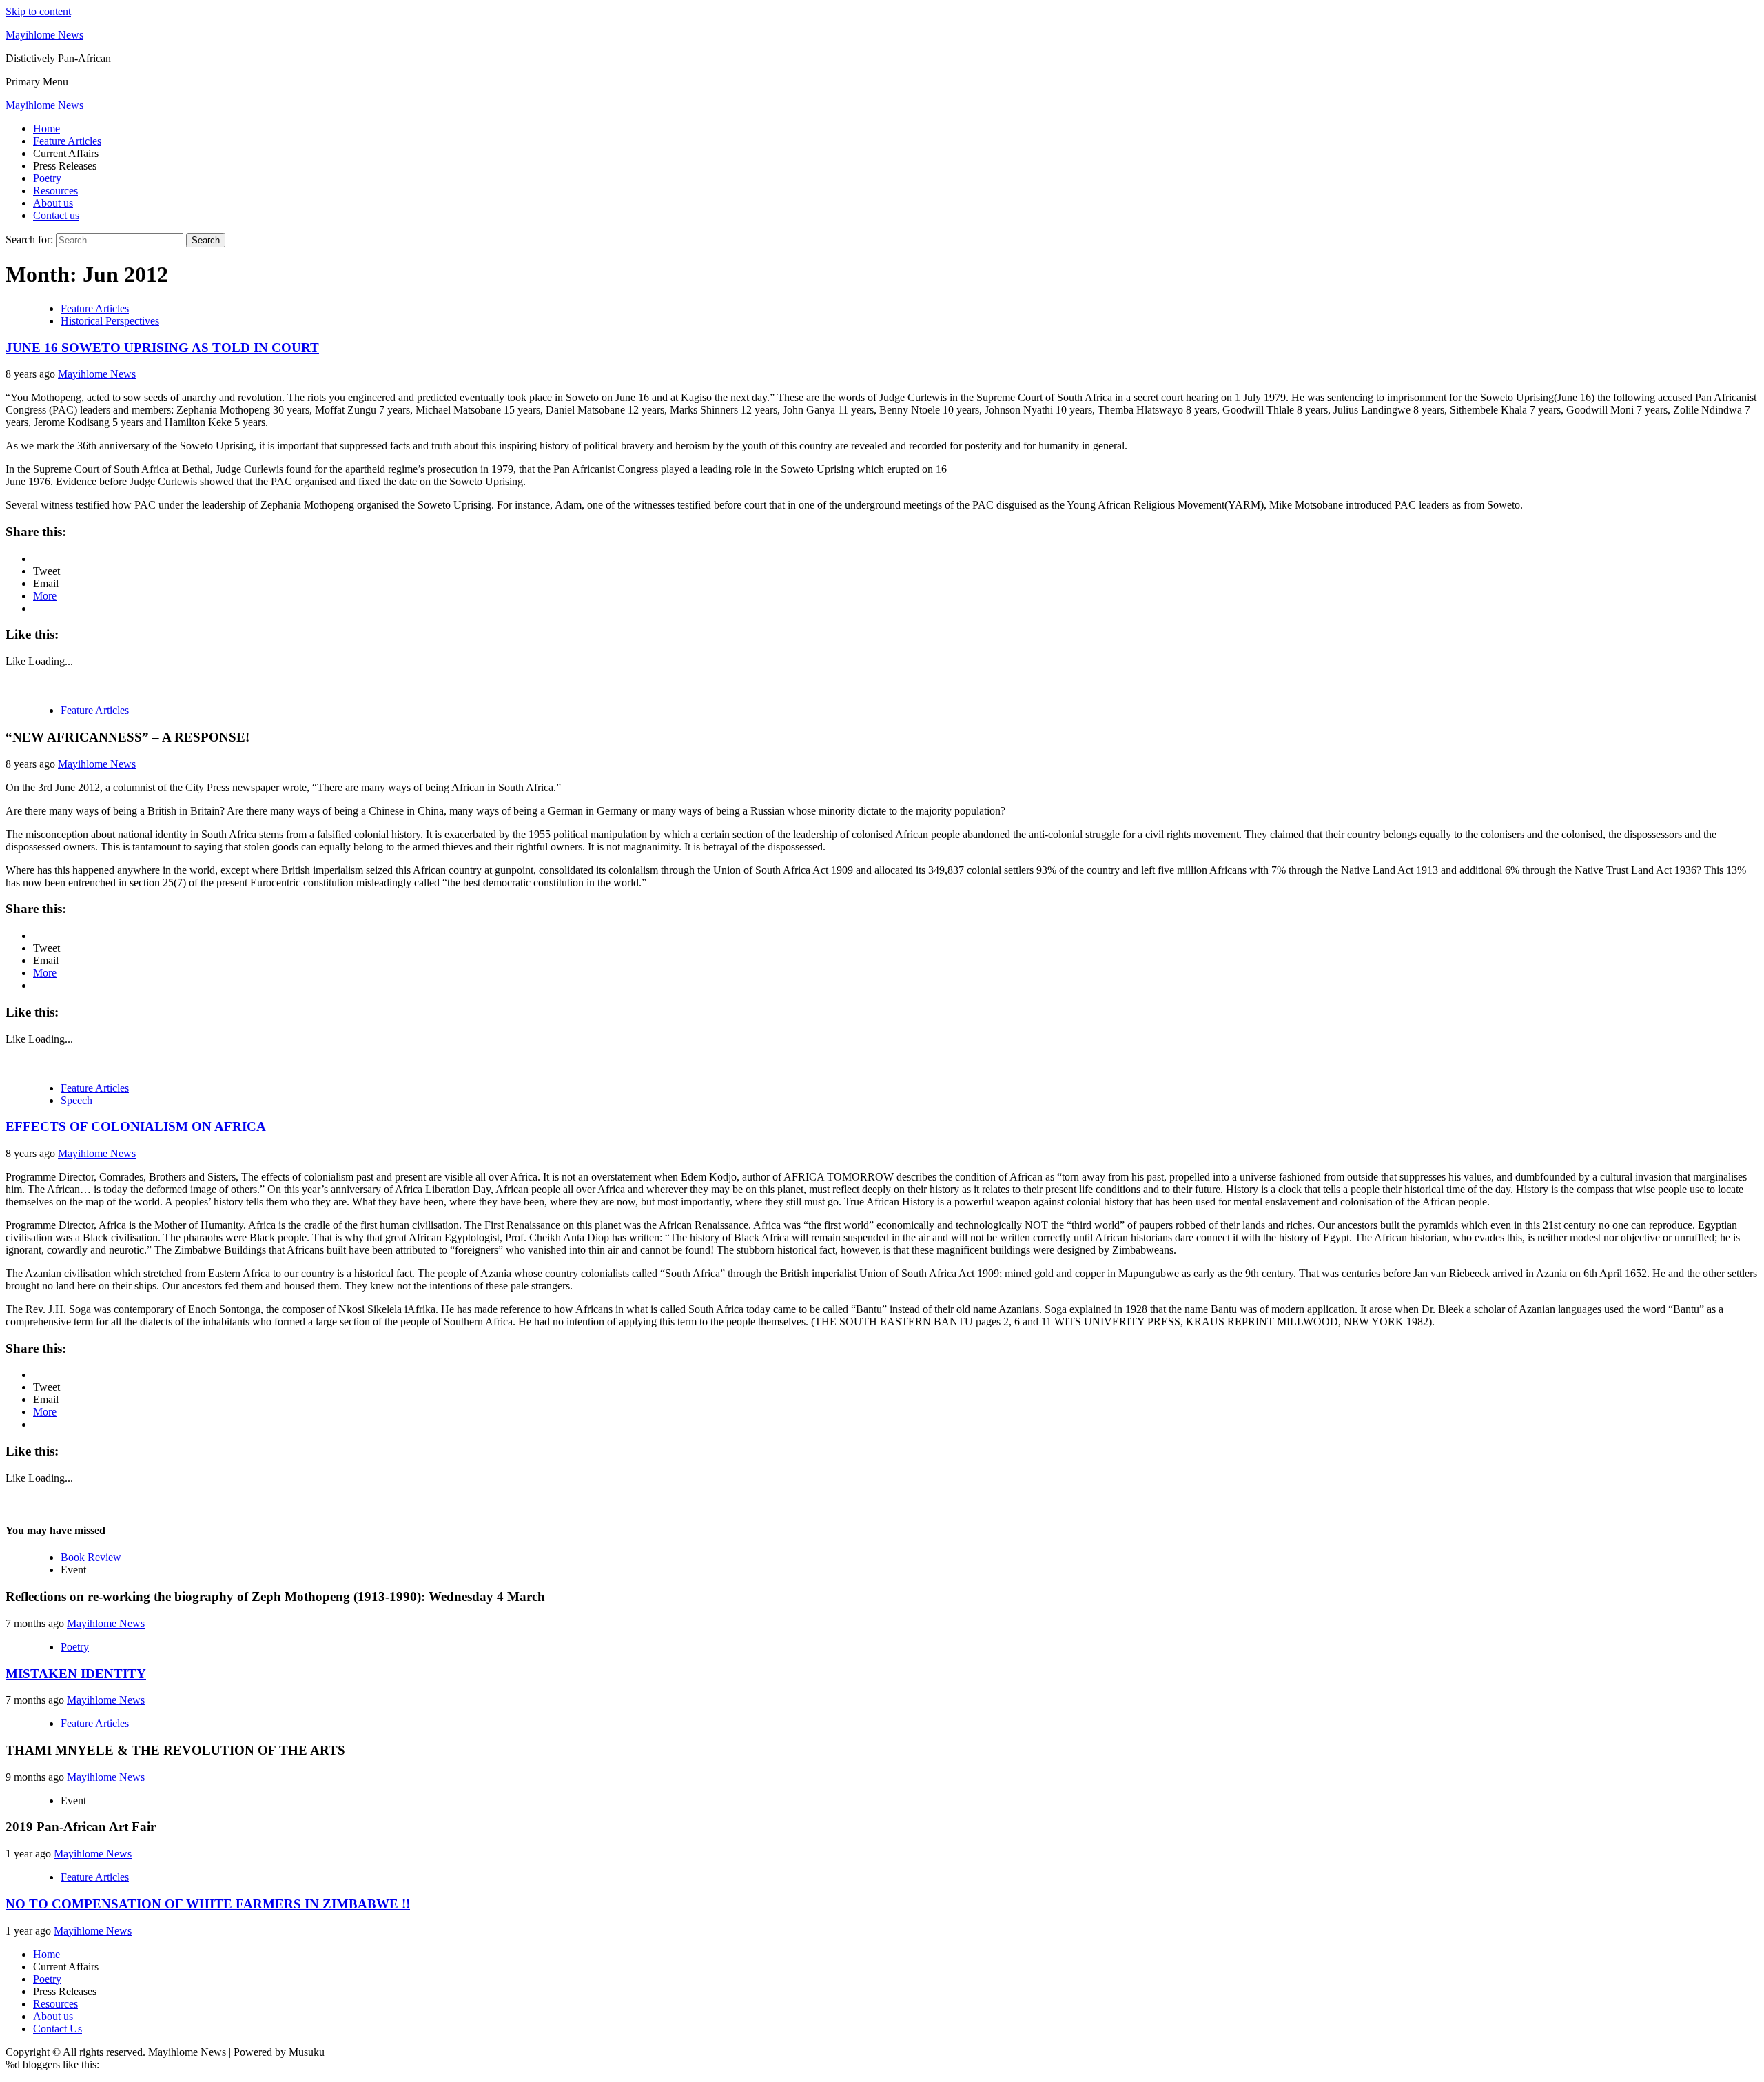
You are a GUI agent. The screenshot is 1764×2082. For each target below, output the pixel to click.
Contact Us (58, 2029)
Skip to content (38, 11)
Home (47, 129)
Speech (76, 1100)
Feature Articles (67, 141)
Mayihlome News (44, 35)
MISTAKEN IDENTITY (76, 1674)
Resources (55, 191)
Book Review (91, 1557)
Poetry (47, 178)
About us (53, 203)
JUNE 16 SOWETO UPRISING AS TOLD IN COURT (162, 348)
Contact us (56, 215)
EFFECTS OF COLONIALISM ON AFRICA (136, 1126)
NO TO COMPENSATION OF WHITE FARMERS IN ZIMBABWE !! (208, 1904)
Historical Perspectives (110, 321)
